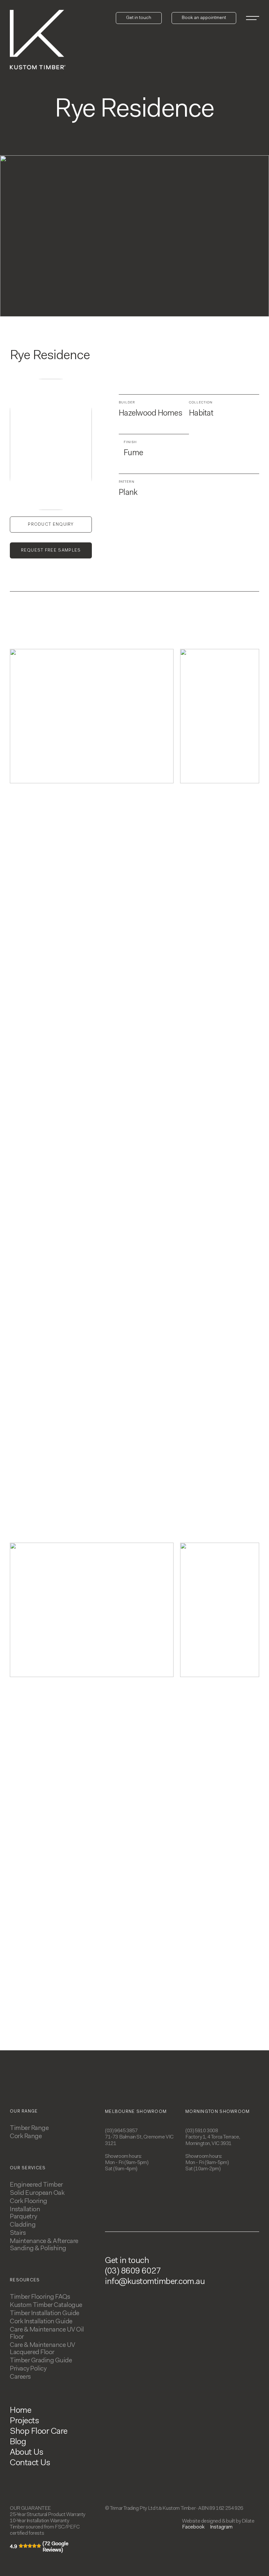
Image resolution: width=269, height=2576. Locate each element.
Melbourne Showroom (136, 2112)
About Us (26, 2453)
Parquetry (23, 2217)
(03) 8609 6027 (133, 2272)
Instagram (221, 2527)
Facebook (193, 2527)
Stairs (18, 2233)
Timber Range (29, 2128)
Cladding (23, 2225)
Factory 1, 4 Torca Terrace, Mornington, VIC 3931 (213, 2140)
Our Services (28, 2168)
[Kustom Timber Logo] (38, 40)
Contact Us (30, 2463)
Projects (24, 2421)
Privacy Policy (28, 2369)
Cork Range (26, 2137)
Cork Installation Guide (41, 2322)
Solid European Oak (37, 2193)
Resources (25, 2280)
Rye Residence (50, 356)
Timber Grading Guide (41, 2361)
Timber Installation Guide (45, 2313)
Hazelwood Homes (150, 413)
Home (21, 2411)
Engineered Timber (36, 2185)
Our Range (24, 2111)
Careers (20, 2377)
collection (201, 403)
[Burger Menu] (253, 18)
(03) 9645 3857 (121, 2131)
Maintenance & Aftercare (44, 2241)
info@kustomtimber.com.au (155, 2282)
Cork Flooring (29, 2201)
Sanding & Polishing (38, 2249)
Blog (18, 2442)
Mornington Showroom (218, 2112)
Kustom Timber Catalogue (46, 2305)
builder (127, 403)
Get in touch (127, 2261)
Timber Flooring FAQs (40, 2297)
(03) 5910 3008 (202, 2131)
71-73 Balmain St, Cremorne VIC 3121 (139, 2140)
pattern (127, 482)
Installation (25, 2210)
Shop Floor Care (39, 2432)
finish (130, 442)
